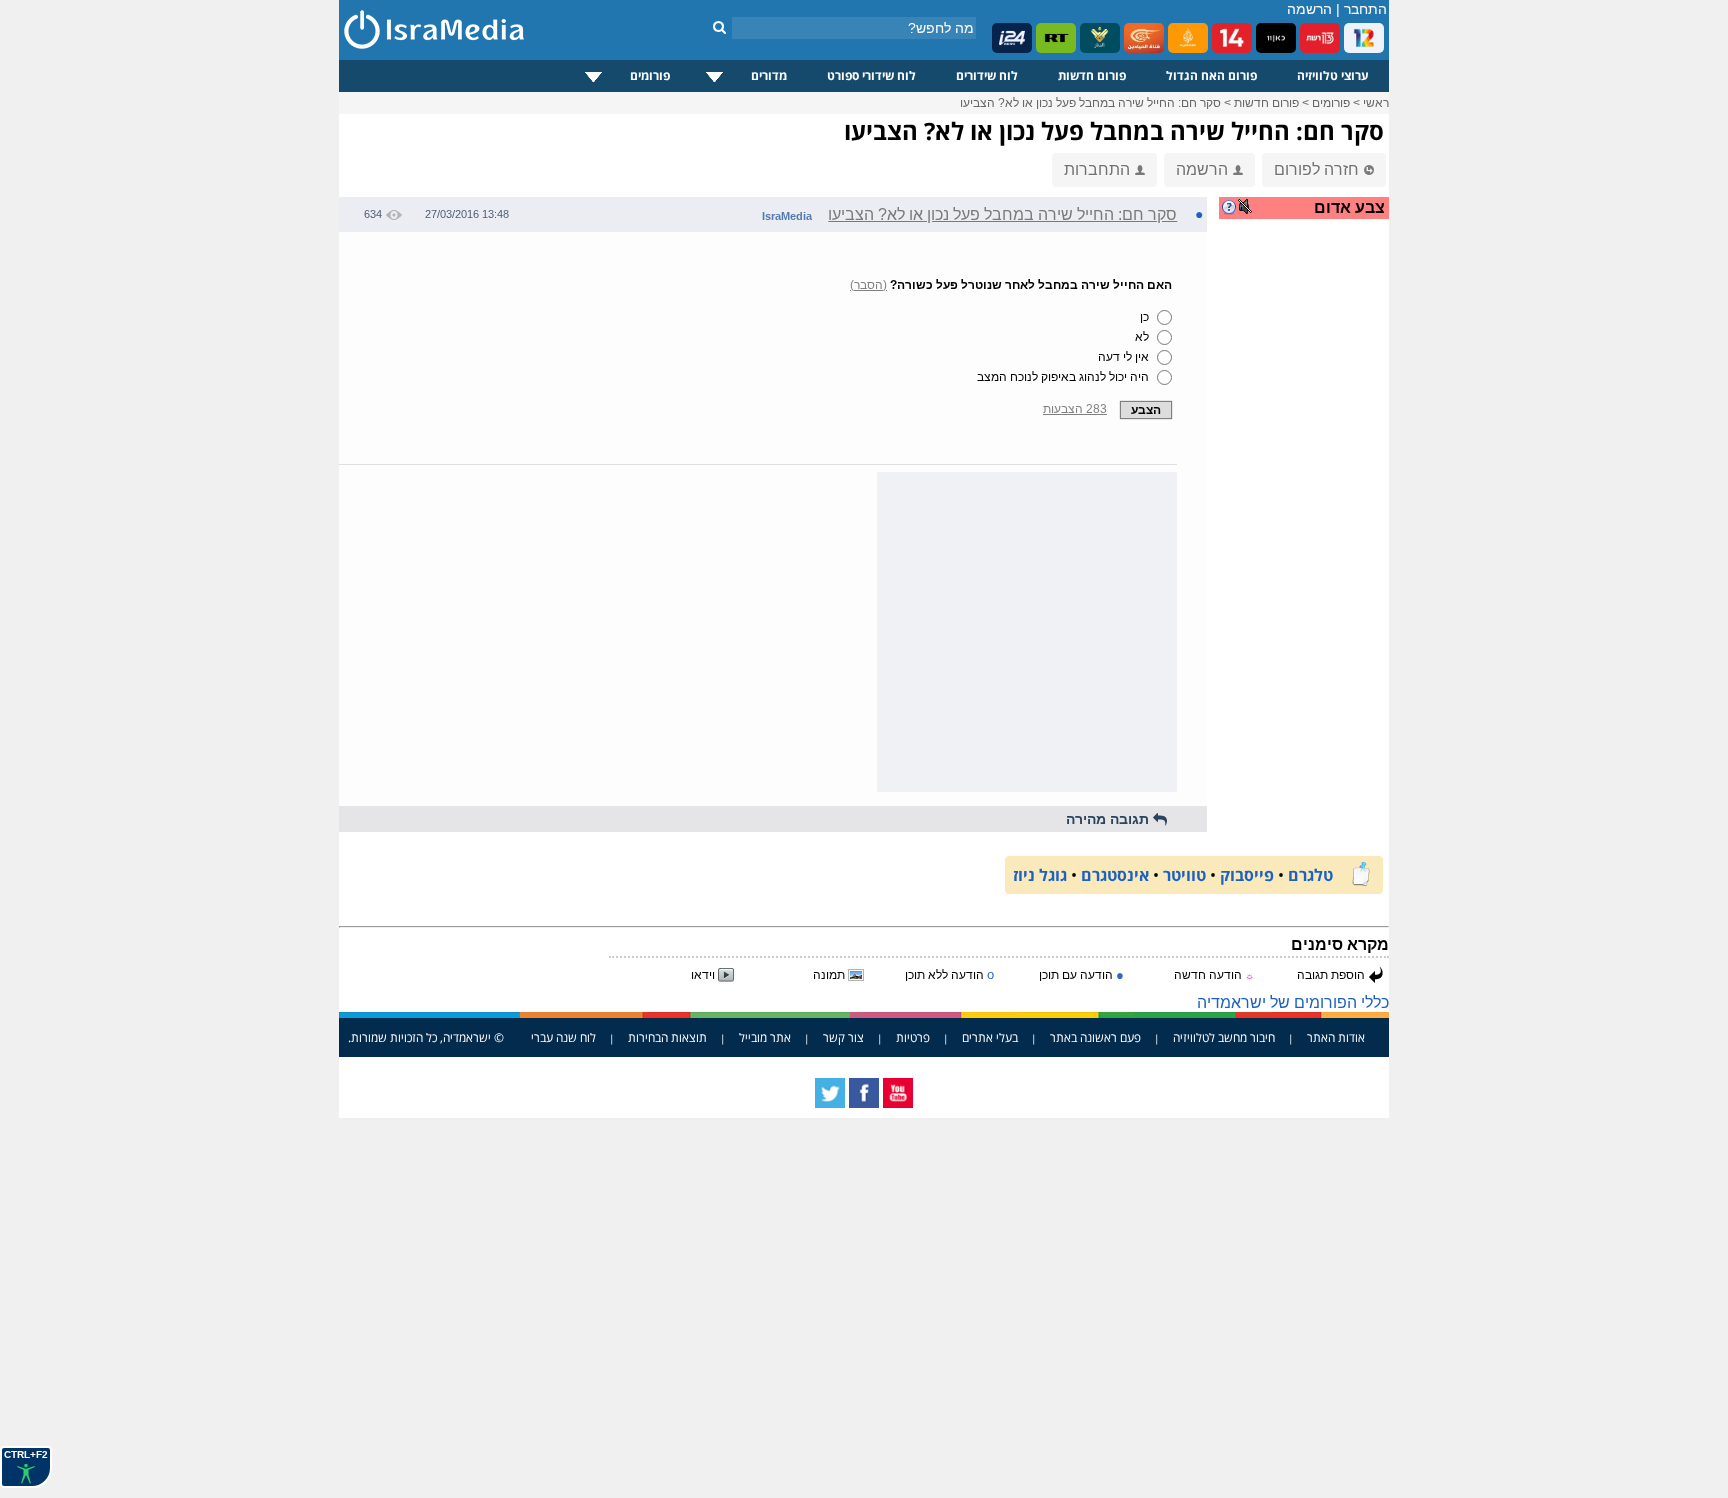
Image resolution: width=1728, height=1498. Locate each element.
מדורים (769, 75)
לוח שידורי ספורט (871, 75)
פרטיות (913, 1037)
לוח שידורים (987, 75)
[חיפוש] (719, 27)
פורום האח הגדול (1211, 75)
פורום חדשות (1092, 75)
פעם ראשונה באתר (1095, 1037)
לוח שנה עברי (563, 1037)
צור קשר (843, 1037)
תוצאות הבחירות (667, 1037)
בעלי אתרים (990, 1037)
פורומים (650, 75)
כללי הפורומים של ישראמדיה (1293, 1002)
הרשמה (1309, 9)
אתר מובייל (765, 1037)
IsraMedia (787, 216)
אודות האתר (1336, 1037)
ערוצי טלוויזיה (1333, 75)
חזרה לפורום (1316, 169)
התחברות (1097, 169)
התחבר (1365, 9)
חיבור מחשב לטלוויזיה (1224, 1037)
